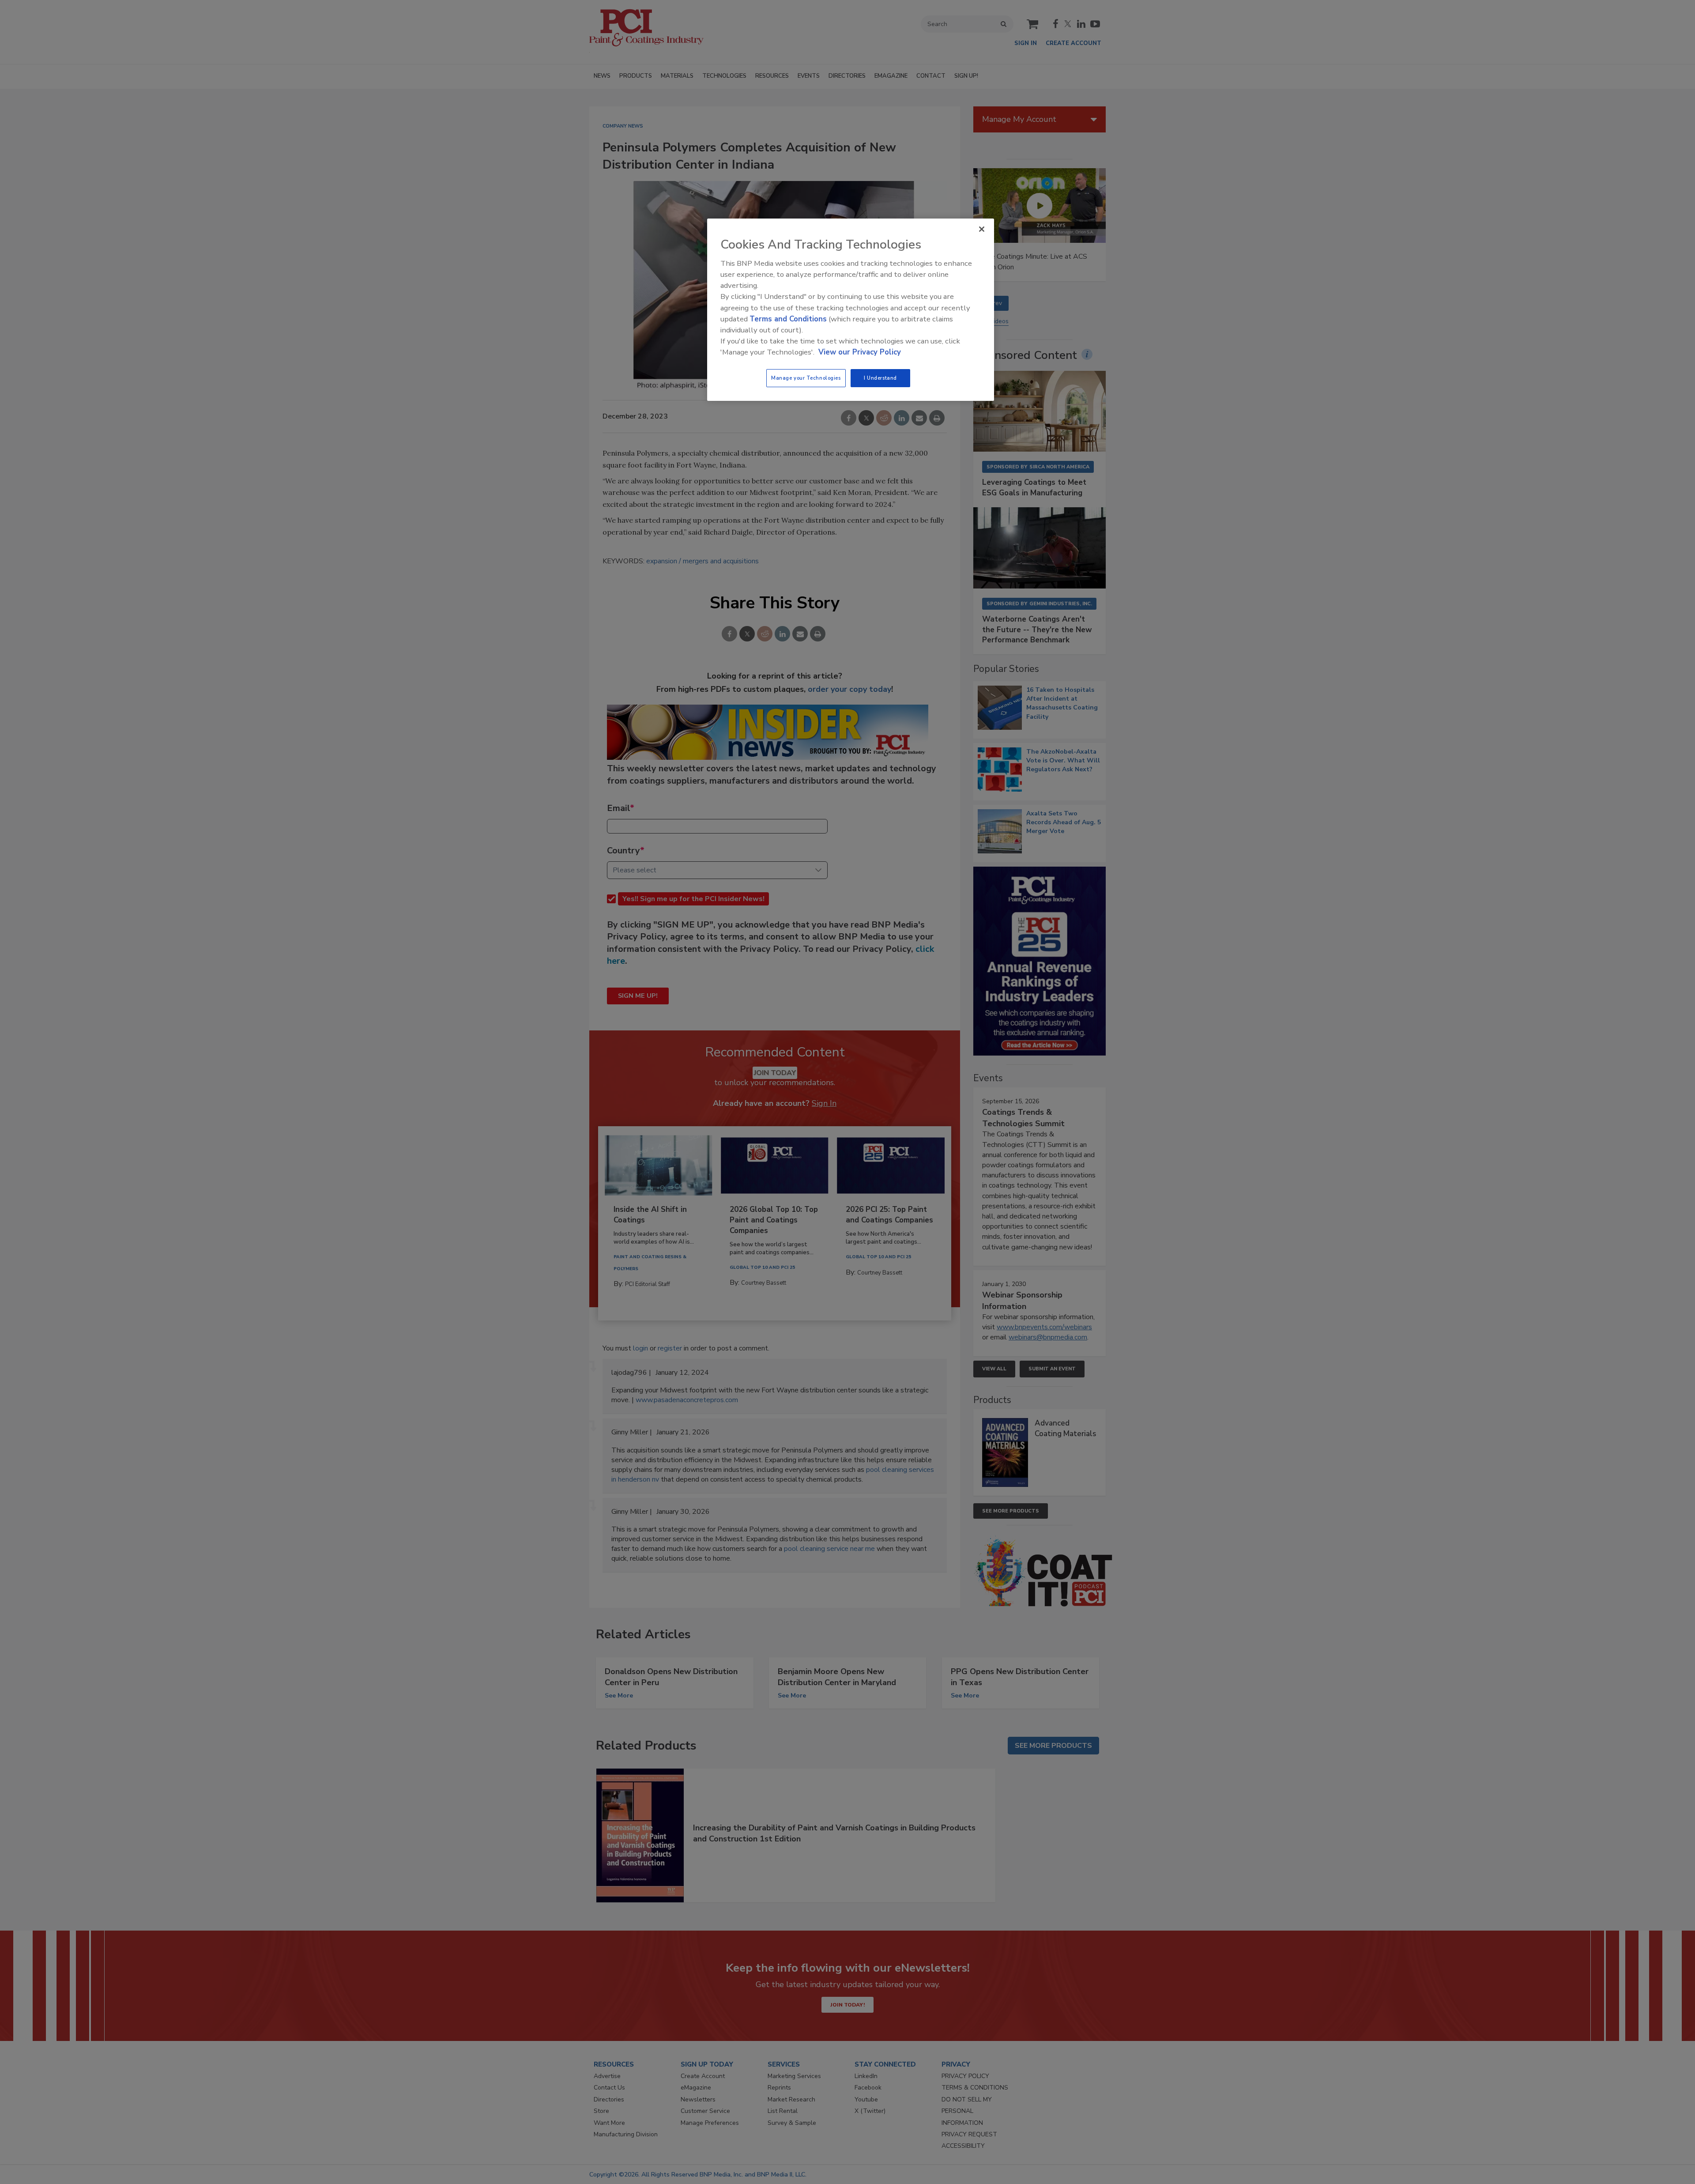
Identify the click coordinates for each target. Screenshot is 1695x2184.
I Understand (880, 378)
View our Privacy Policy (860, 352)
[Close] (982, 229)
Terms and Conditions (788, 319)
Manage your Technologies (806, 378)
